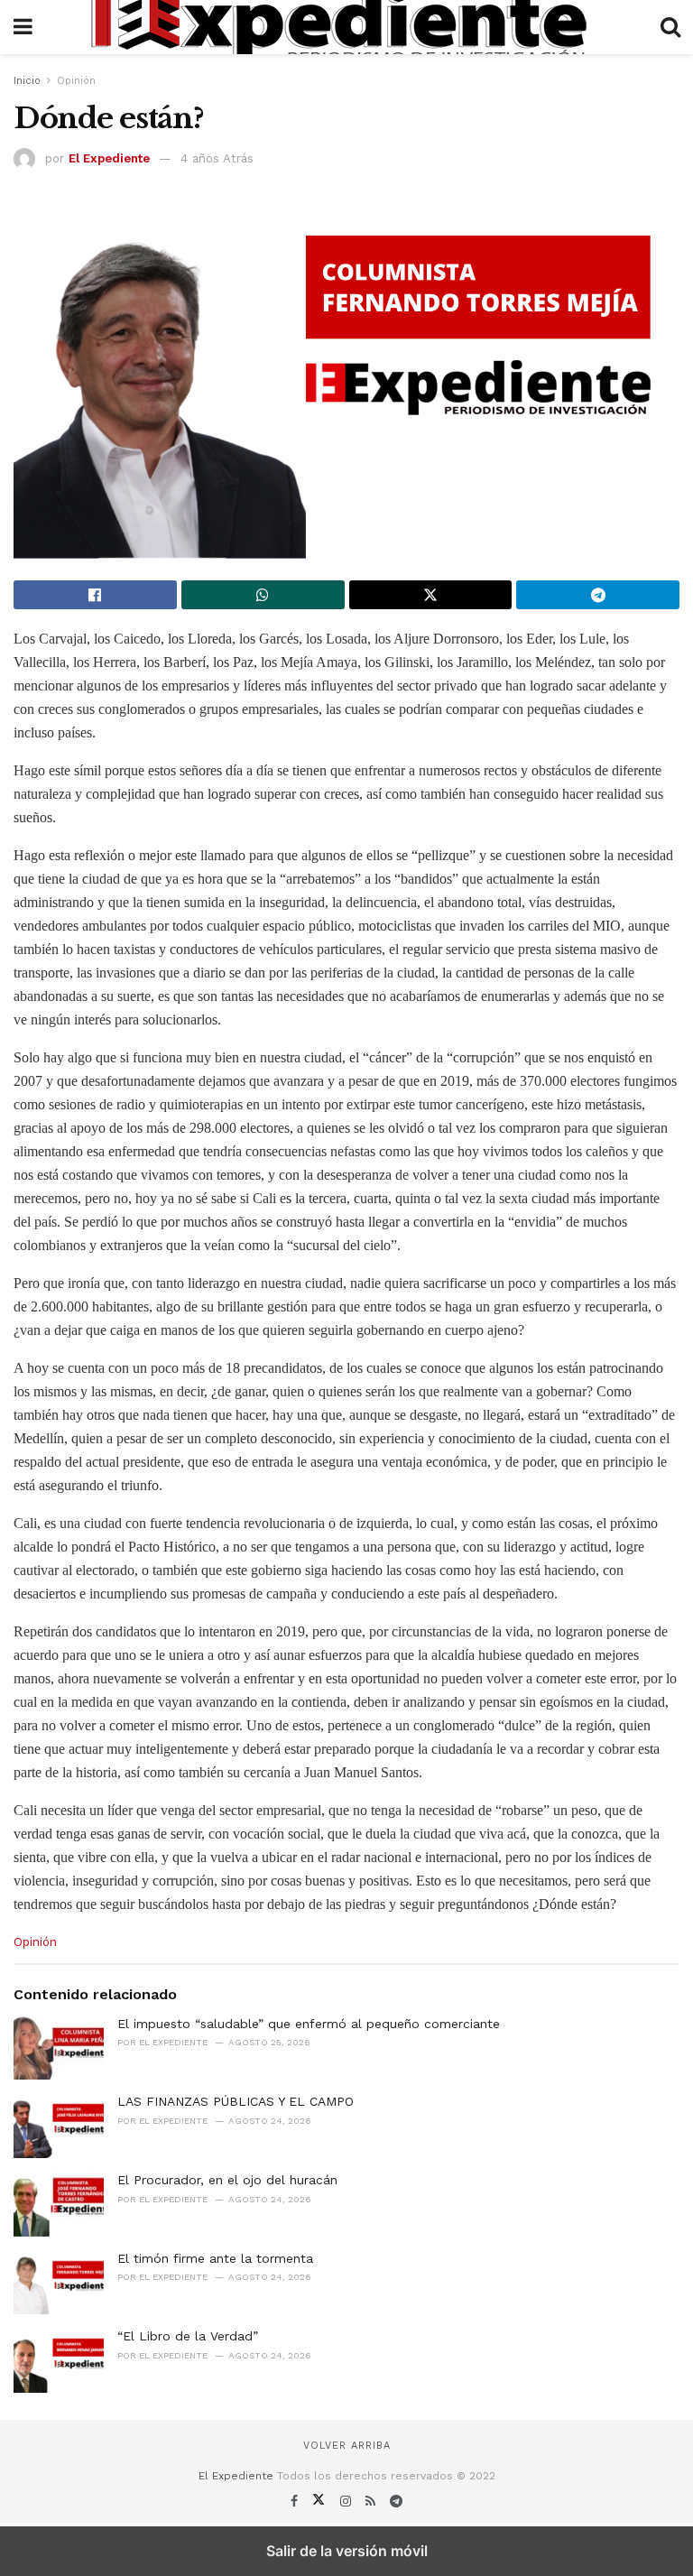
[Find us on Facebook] (296, 2501)
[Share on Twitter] (431, 595)
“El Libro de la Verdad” (188, 2336)
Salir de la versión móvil (347, 2551)
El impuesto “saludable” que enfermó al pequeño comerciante (309, 2024)
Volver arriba (347, 2446)
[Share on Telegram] (598, 595)
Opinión (76, 81)
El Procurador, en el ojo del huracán (227, 2180)
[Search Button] (670, 27)
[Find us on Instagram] (348, 2501)
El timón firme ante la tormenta (215, 2258)
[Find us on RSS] (373, 2501)
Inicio (27, 81)
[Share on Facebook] (95, 595)
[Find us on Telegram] (396, 2501)
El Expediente (109, 158)
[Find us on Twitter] (321, 2501)
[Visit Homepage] (346, 27)
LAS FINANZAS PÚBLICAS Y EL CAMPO (236, 2101)
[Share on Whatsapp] (263, 595)
